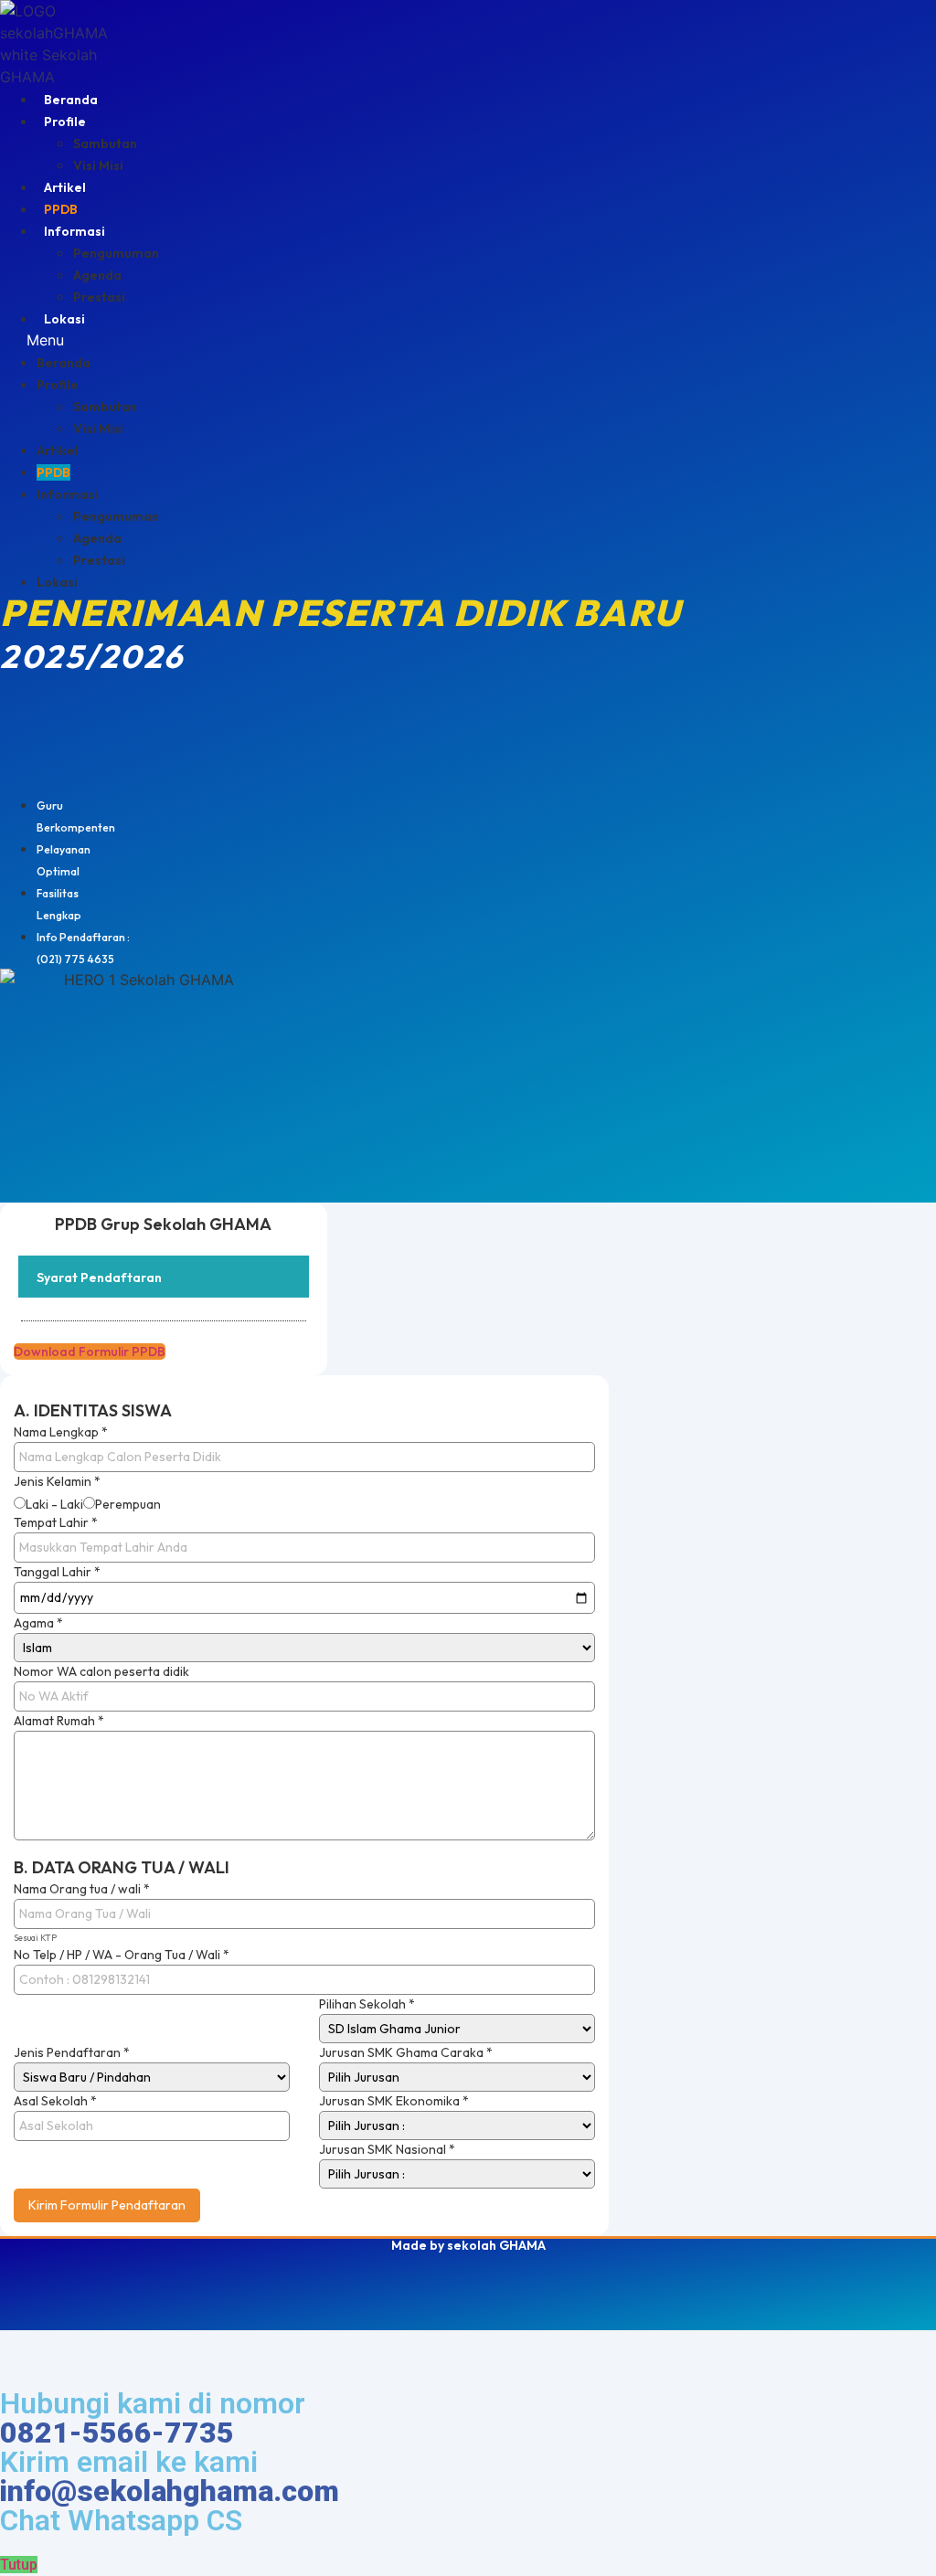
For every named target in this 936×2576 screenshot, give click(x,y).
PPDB (61, 209)
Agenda (97, 275)
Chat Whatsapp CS (121, 2520)
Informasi (74, 231)
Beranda (71, 100)
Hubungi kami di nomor (153, 2418)
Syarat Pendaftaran (99, 1277)
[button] (281, 340)
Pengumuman (116, 253)
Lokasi (64, 319)
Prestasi (99, 297)
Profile (65, 122)
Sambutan (105, 143)
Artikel (65, 187)
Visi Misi (98, 165)
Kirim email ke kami (170, 2476)
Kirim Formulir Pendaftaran (107, 2205)
